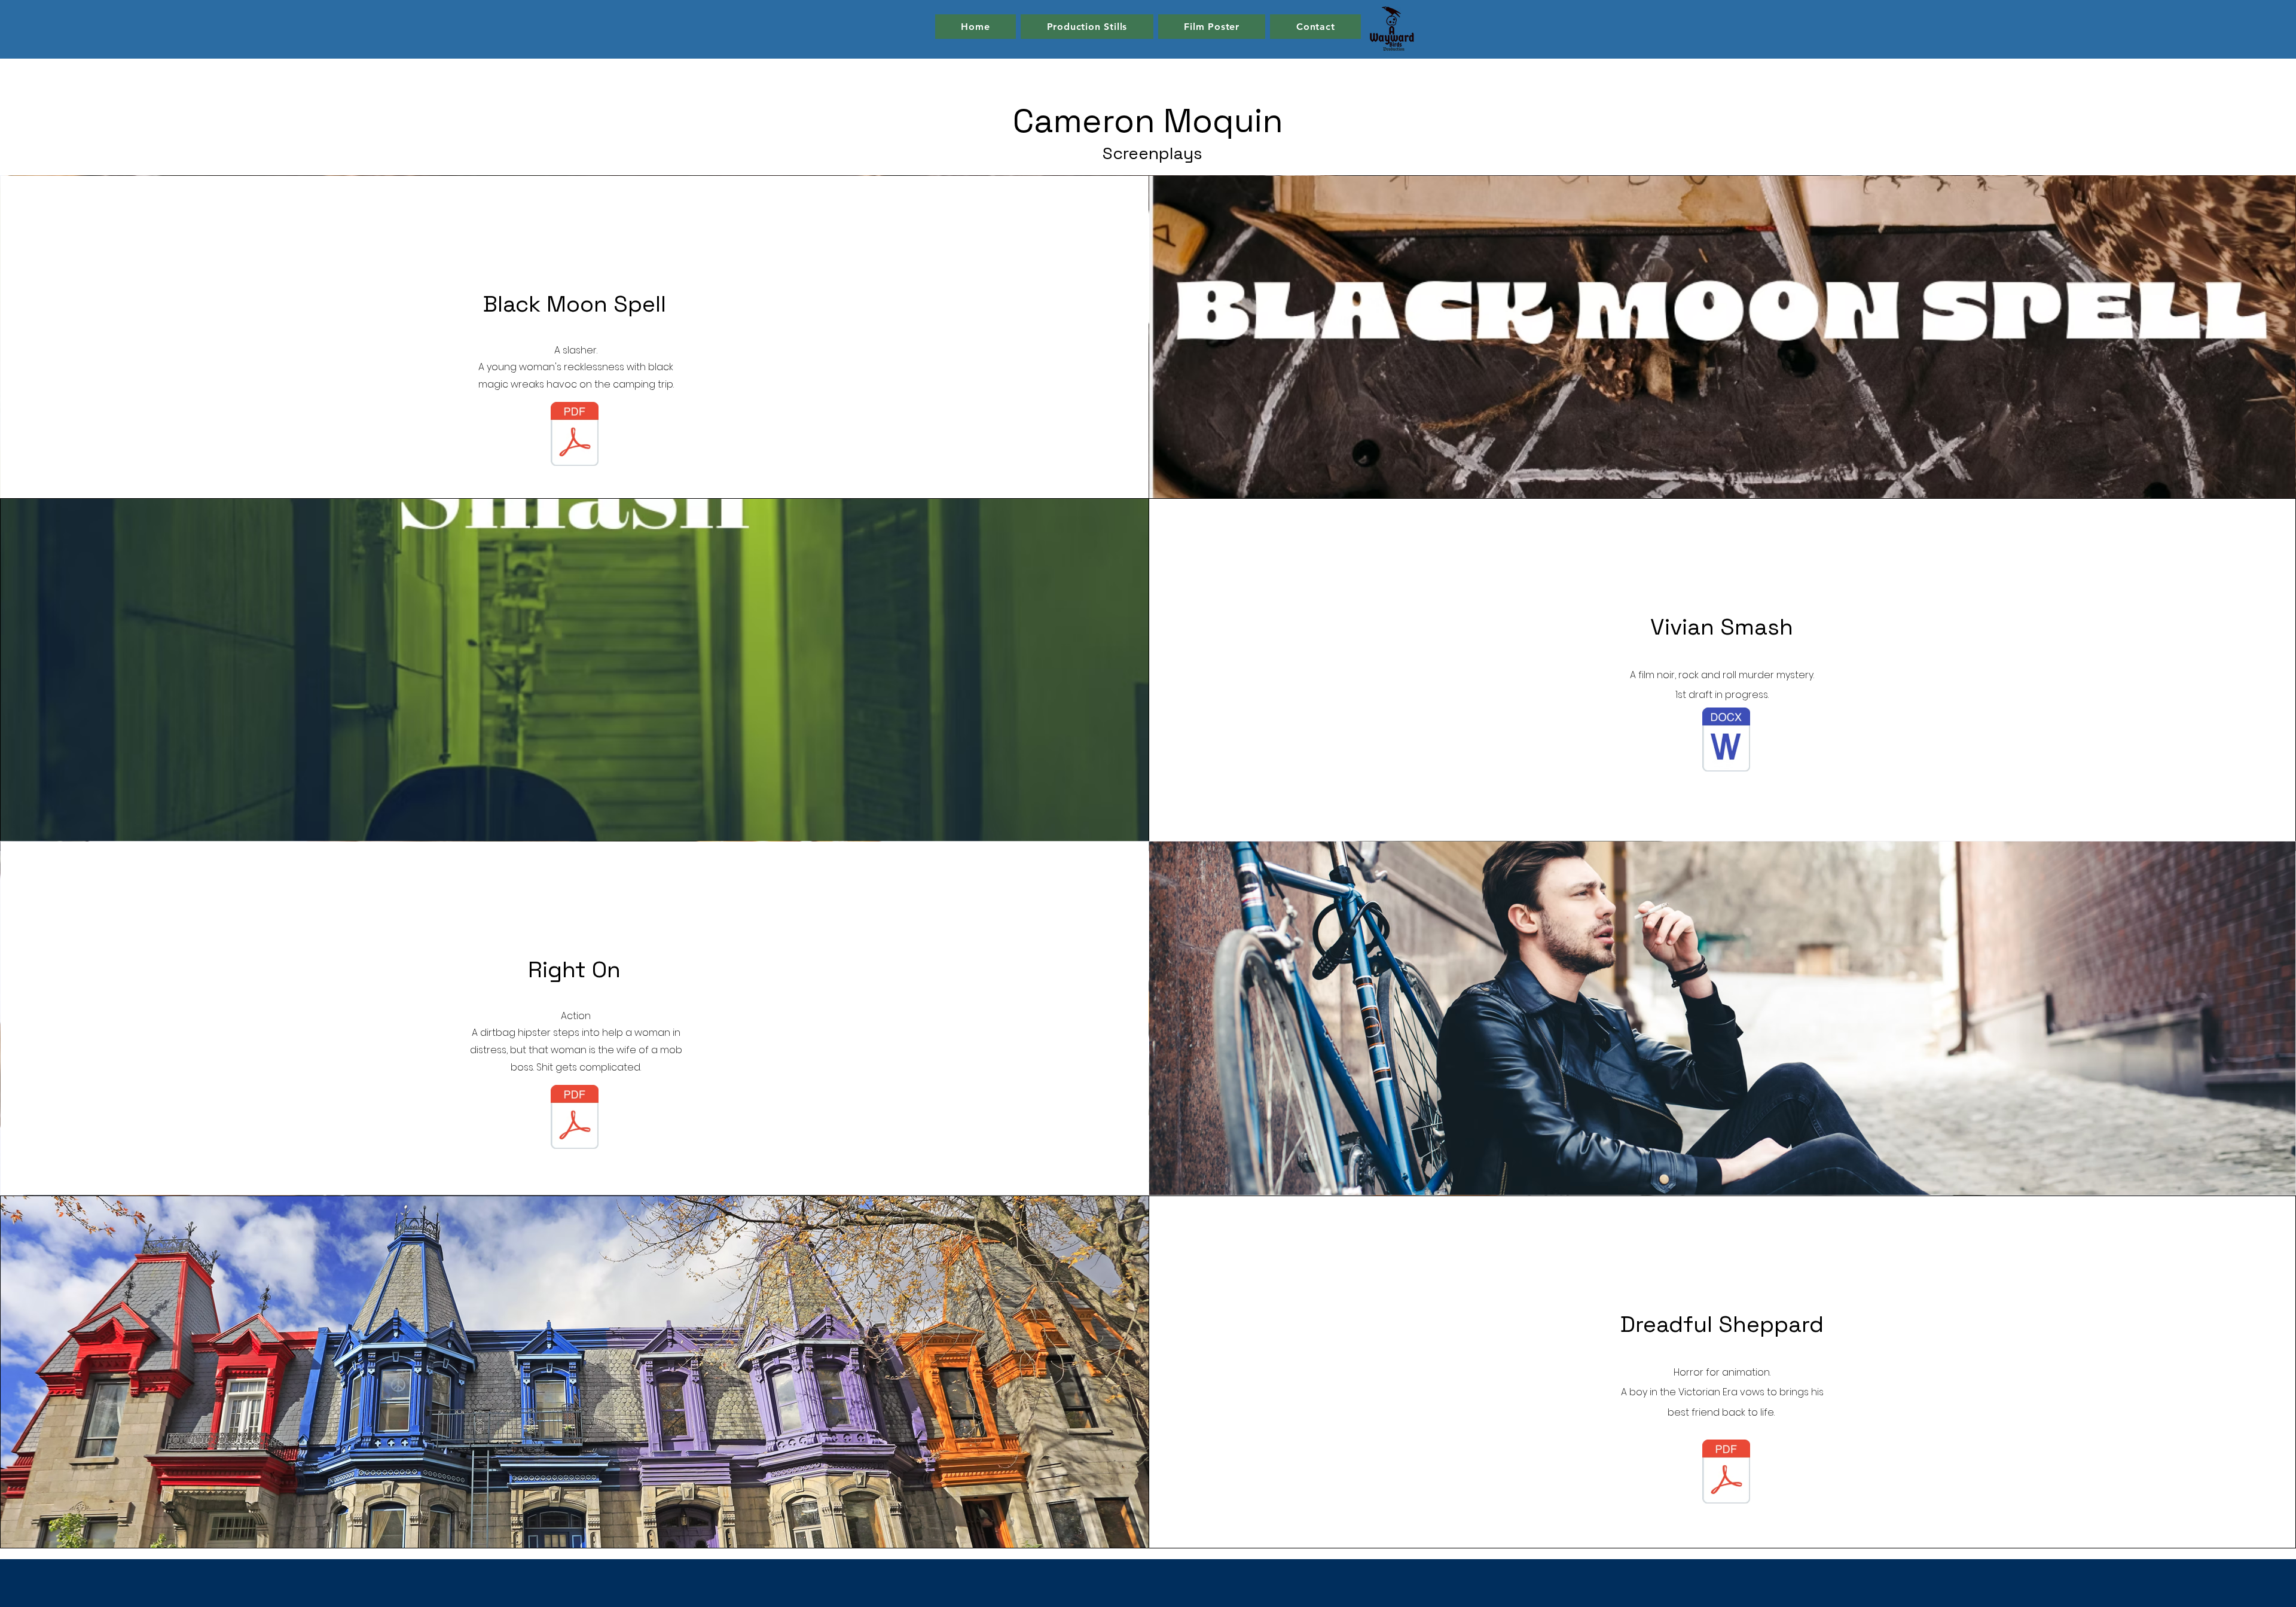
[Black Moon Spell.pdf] (575, 435)
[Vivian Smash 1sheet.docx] (1726, 741)
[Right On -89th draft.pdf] (575, 1118)
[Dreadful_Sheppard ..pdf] (1726, 1473)
